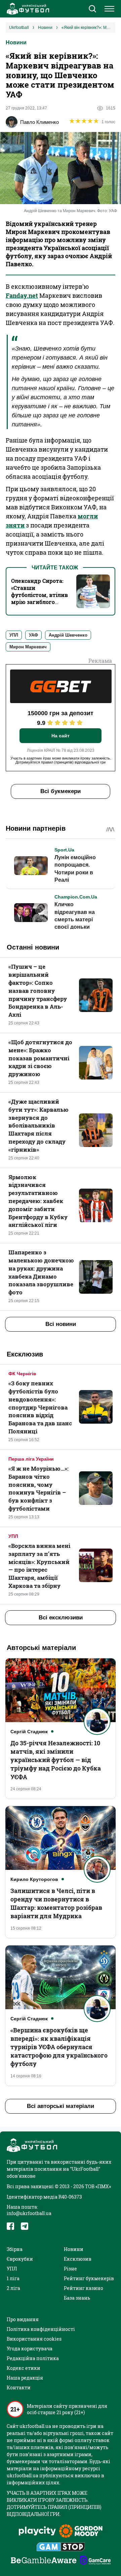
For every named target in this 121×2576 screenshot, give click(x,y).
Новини (16, 42)
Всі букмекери (61, 791)
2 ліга (13, 2288)
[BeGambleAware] (44, 2561)
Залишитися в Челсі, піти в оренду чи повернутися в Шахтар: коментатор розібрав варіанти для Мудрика (56, 1903)
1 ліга (13, 2278)
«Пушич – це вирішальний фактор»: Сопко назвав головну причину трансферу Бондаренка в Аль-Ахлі (38, 991)
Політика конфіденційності (41, 2329)
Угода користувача (30, 2349)
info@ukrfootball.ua (29, 2213)
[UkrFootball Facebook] (10, 2226)
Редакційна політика (33, 2358)
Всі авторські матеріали (61, 2106)
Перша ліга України (31, 1459)
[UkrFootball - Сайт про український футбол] (27, 9)
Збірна (15, 2249)
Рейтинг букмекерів (89, 2278)
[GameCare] (95, 2561)
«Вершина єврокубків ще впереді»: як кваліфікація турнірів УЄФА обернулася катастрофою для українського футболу (59, 2047)
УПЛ (13, 1536)
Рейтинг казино (84, 2288)
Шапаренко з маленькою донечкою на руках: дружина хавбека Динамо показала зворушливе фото (41, 1272)
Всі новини (61, 1324)
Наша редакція (25, 2378)
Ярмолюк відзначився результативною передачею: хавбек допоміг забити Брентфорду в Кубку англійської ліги (38, 1201)
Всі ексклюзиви (61, 1618)
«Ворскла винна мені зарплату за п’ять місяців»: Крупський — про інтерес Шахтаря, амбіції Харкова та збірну (39, 1566)
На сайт (61, 736)
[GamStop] (61, 2547)
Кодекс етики (24, 2368)
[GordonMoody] (81, 2532)
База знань (77, 2298)
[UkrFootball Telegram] (25, 2226)
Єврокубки (20, 2259)
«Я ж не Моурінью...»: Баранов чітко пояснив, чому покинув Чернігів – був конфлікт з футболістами (38, 1488)
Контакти (19, 2387)
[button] (92, 9)
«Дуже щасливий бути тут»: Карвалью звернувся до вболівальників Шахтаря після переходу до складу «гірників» (38, 1125)
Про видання (23, 2319)
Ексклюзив (78, 2259)
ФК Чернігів (22, 1374)
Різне (70, 2269)
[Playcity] (37, 2532)
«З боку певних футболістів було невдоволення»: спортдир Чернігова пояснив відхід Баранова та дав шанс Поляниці (40, 1407)
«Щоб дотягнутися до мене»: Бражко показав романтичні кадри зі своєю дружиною (40, 1058)
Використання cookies (34, 2339)
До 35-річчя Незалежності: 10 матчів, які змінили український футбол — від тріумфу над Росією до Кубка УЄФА (56, 1760)
